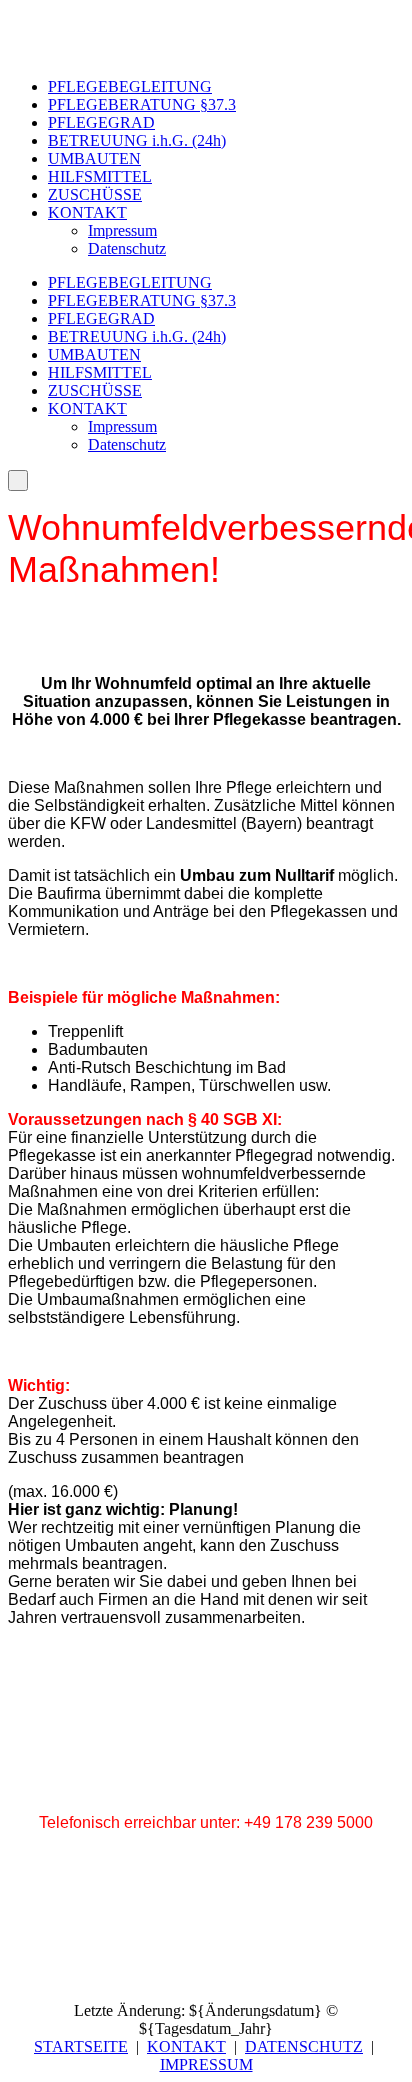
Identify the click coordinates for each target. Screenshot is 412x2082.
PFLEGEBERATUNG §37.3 (142, 104)
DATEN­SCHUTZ (304, 2046)
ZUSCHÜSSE (95, 194)
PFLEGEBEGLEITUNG (130, 86)
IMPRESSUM (206, 2064)
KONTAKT (87, 212)
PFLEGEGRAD (101, 122)
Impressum (122, 230)
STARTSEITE (81, 2046)
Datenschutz (127, 248)
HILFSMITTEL (100, 176)
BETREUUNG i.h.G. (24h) (137, 140)
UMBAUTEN (94, 158)
